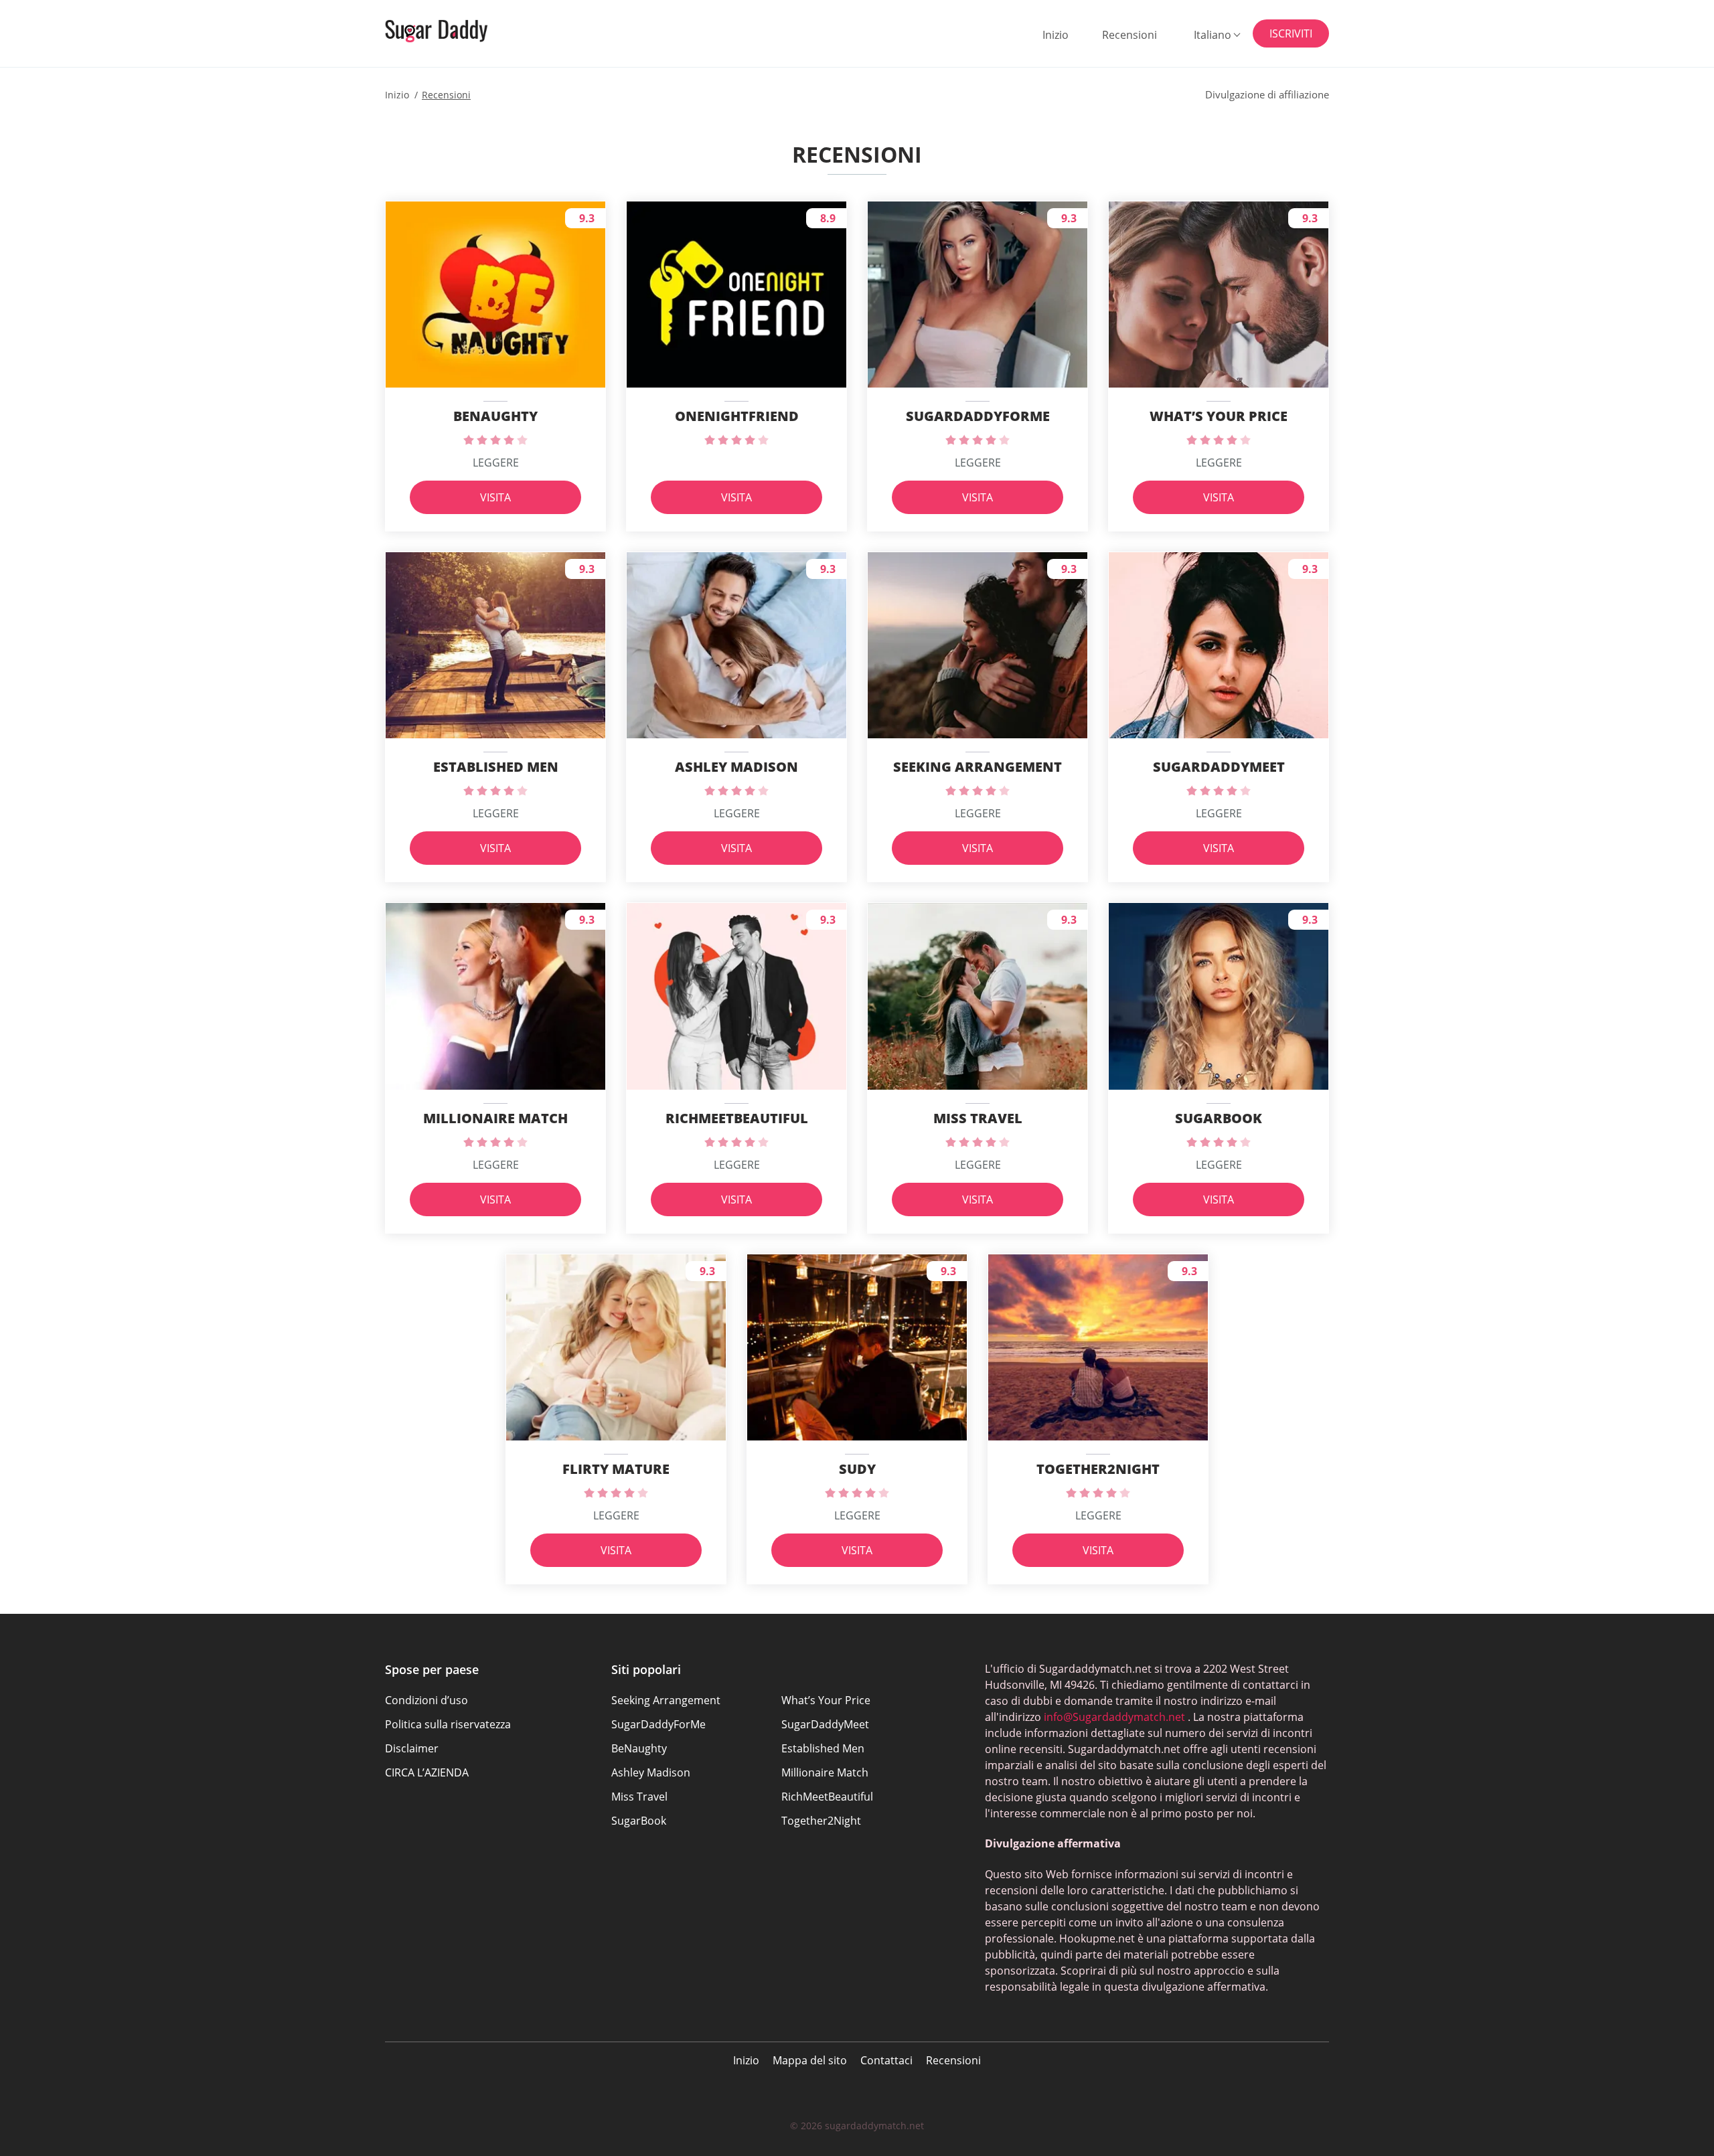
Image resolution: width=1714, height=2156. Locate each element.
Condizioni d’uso (426, 1700)
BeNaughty (639, 1748)
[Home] (453, 31)
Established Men (823, 1748)
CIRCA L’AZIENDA (427, 1772)
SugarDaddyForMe (658, 1724)
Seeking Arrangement (666, 1700)
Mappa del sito (810, 2060)
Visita (495, 497)
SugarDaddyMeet (825, 1724)
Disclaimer (412, 1748)
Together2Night (821, 1821)
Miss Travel (639, 1797)
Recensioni (1129, 35)
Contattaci (886, 2060)
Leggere (496, 463)
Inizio (1056, 35)
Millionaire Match (825, 1772)
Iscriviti (1291, 33)
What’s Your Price (826, 1700)
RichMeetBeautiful (827, 1797)
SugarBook (639, 1821)
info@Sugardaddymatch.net (1114, 1717)
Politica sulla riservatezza (448, 1724)
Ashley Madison (651, 1772)
